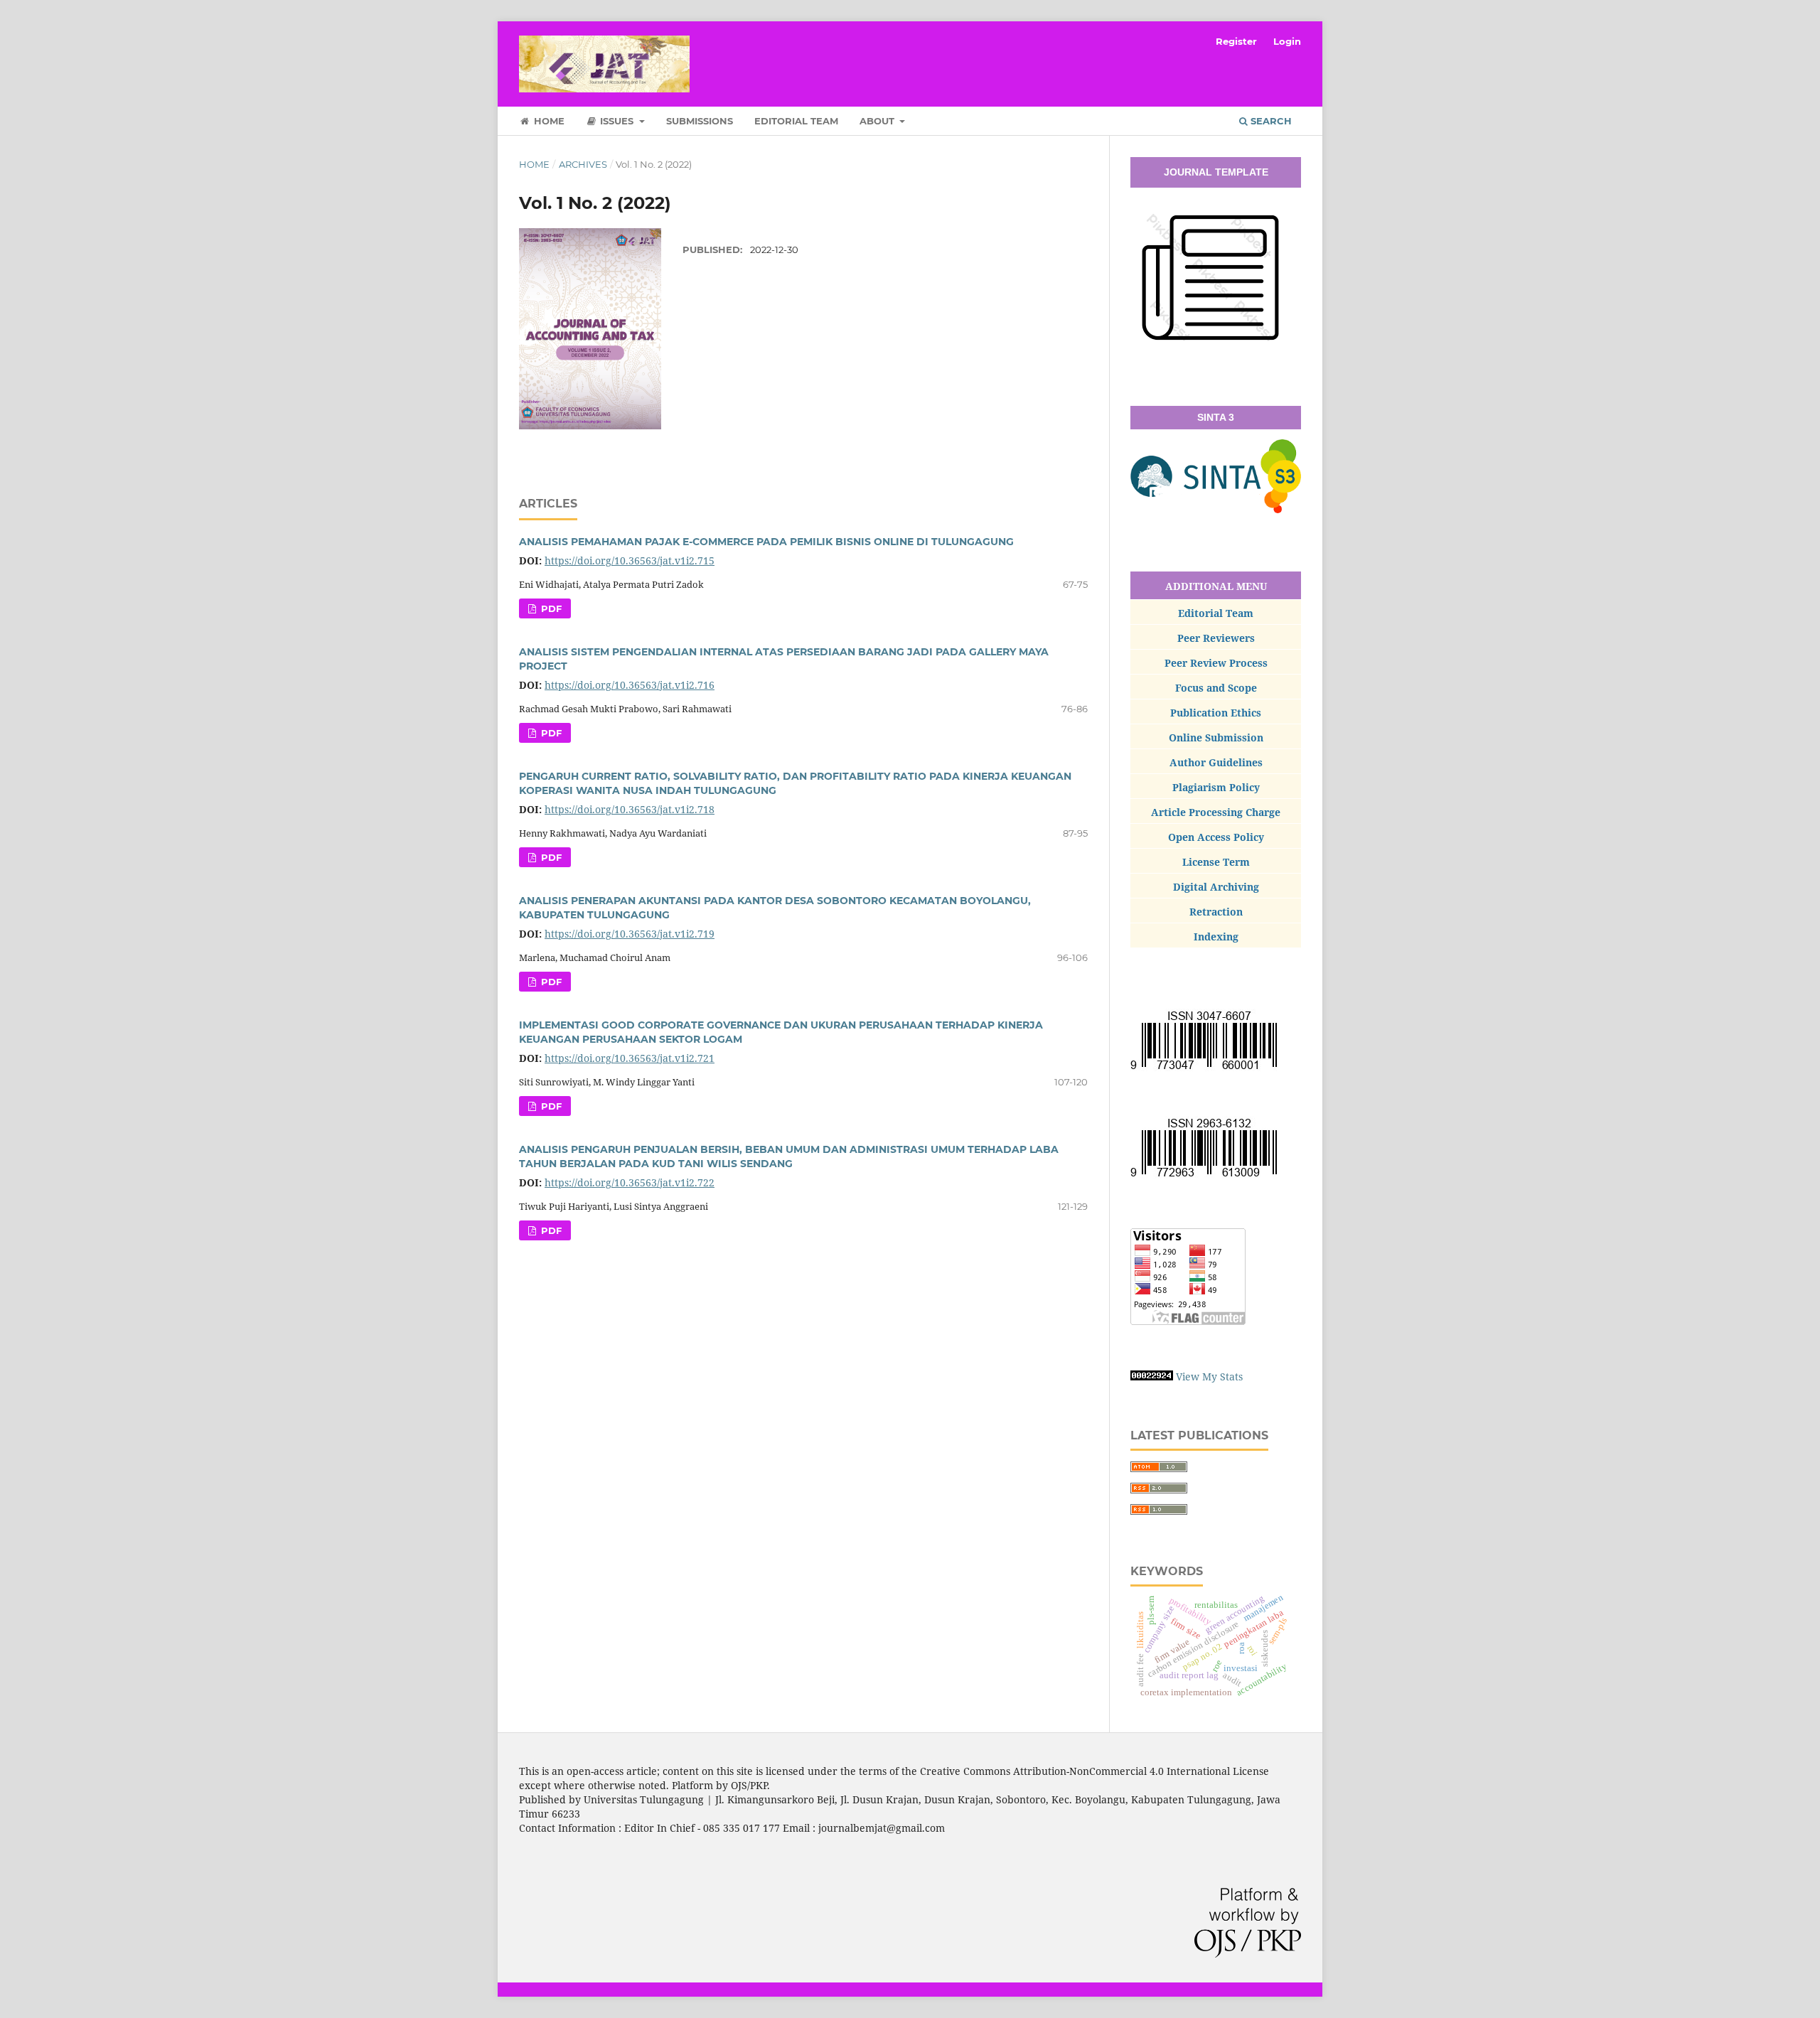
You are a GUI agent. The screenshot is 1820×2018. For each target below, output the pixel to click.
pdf (550, 608)
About (878, 121)
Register (1236, 41)
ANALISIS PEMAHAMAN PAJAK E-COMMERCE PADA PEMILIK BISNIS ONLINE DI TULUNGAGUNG (766, 542)
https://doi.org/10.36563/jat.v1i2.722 (630, 1182)
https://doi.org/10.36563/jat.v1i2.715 (630, 560)
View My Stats (1209, 1376)
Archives (583, 164)
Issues (617, 121)
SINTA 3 (1216, 417)
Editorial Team (796, 121)
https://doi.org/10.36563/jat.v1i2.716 (630, 685)
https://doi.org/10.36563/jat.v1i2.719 (630, 934)
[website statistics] (1152, 1376)
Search (1270, 121)
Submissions (700, 121)
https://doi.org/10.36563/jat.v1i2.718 (630, 809)
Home (548, 121)
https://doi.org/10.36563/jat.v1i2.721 (630, 1058)
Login (1287, 41)
